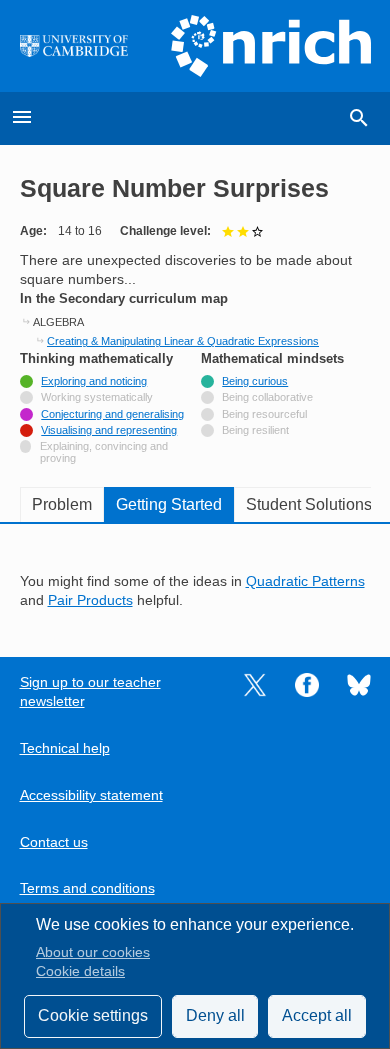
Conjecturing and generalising (112, 414)
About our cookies (93, 952)
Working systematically (97, 397)
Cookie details (80, 971)
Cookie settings (93, 1015)
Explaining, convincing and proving (104, 452)
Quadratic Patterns (305, 581)
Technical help (65, 748)
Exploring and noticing (94, 381)
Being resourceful (264, 414)
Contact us (54, 842)
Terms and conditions (87, 888)
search (359, 118)
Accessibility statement (91, 795)
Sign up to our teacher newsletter (90, 692)
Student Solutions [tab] (309, 504)
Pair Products (90, 600)
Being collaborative (267, 397)
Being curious (255, 381)
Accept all (317, 1015)
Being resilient (255, 430)
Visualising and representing (109, 430)
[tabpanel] (195, 576)
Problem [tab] (62, 504)
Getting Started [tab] (169, 504)
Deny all (215, 1015)
